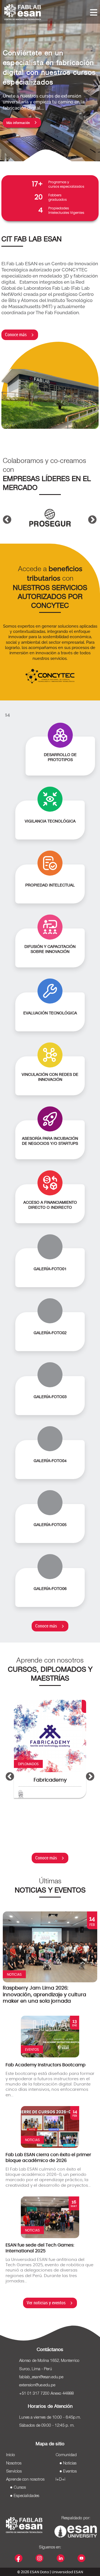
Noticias (70, 2463)
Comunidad (66, 2455)
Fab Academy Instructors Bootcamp (46, 2065)
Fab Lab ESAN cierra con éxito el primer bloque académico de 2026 (48, 2158)
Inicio (11, 2455)
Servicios (14, 2471)
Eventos (70, 2471)
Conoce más (16, 335)
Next (90, 512)
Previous (5, 512)
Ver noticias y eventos (46, 2303)
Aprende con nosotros (25, 2480)
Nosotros (14, 2463)
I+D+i (60, 2480)
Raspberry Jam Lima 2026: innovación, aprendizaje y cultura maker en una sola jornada (44, 1995)
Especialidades (26, 2496)
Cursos (20, 2488)
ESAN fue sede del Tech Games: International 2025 (40, 2248)
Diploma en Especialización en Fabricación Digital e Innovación (58, 1790)
